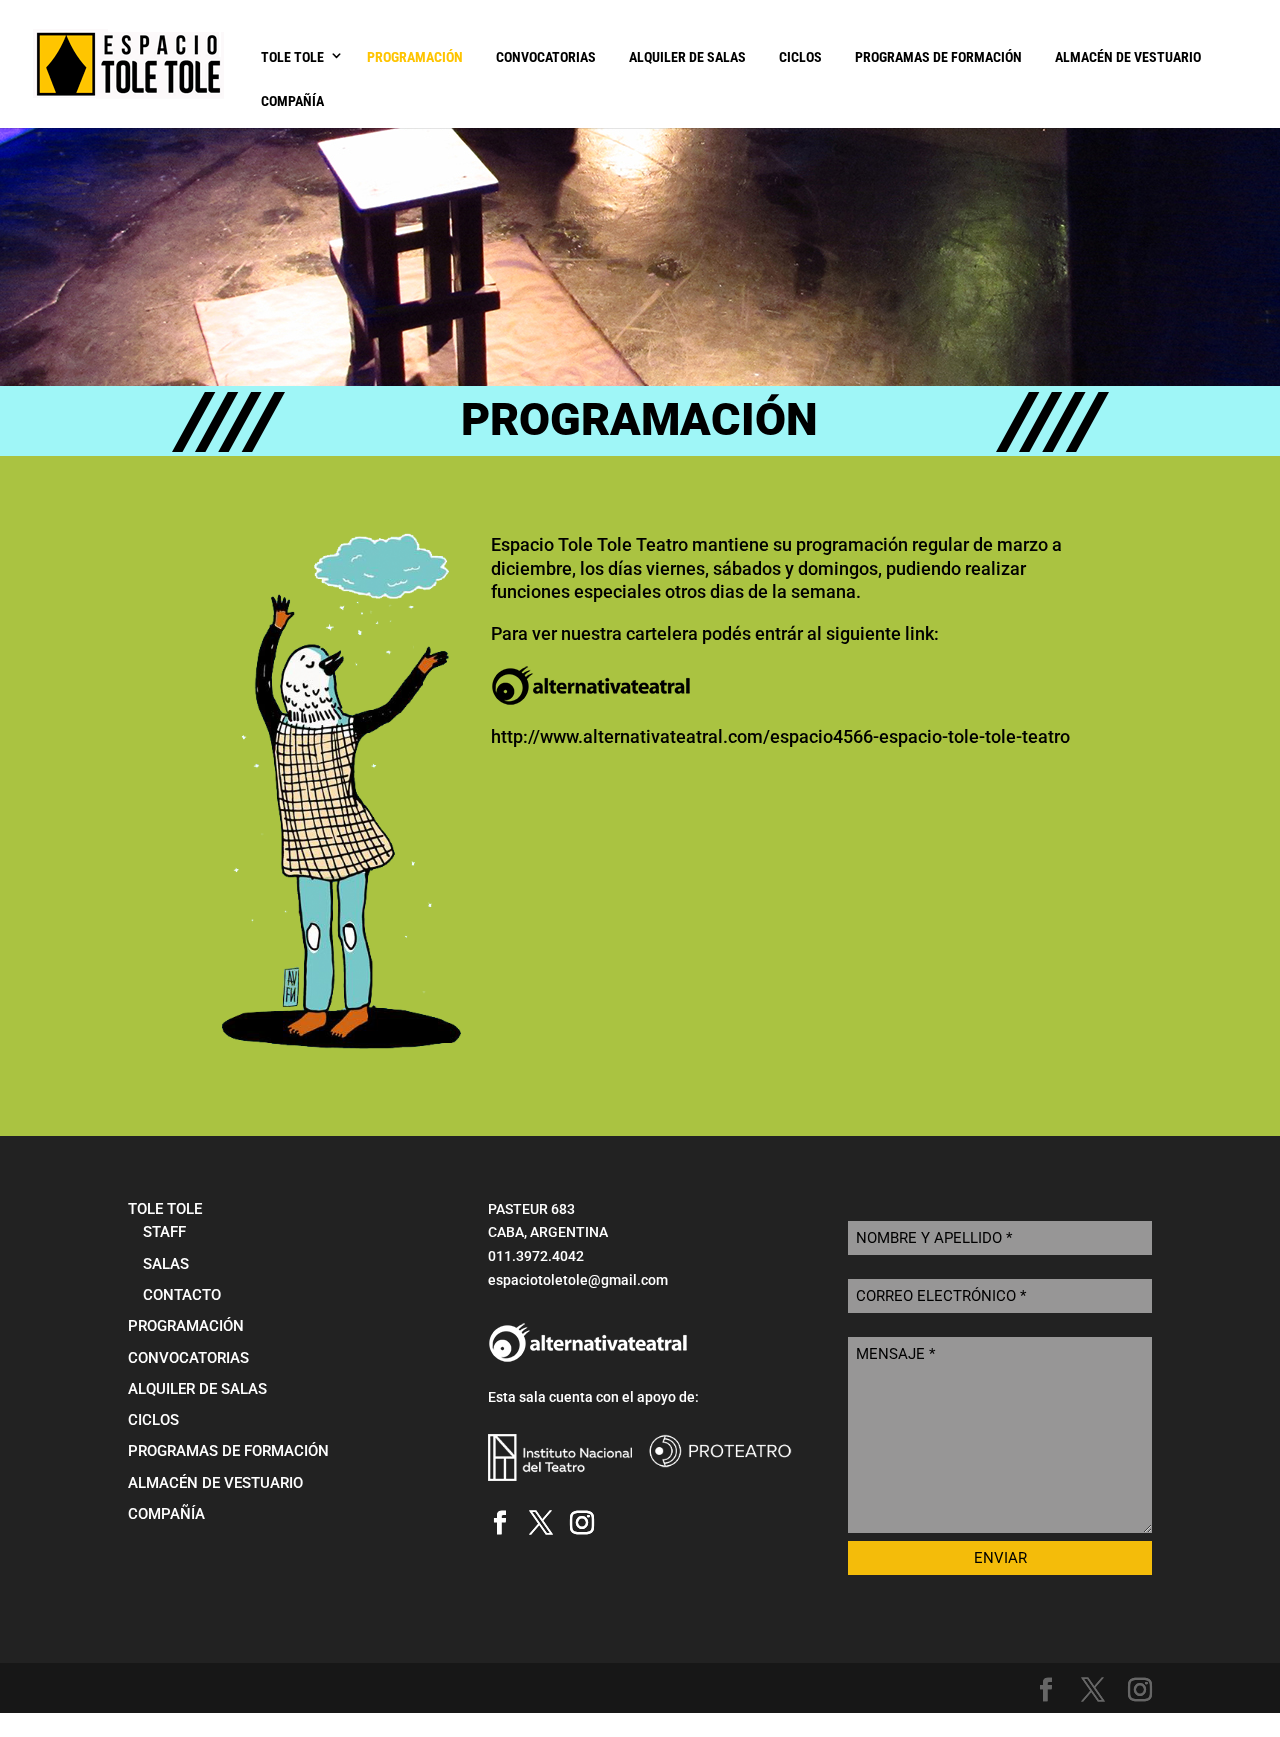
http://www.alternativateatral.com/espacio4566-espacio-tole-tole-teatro (780, 736)
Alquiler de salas (687, 57)
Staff (164, 1232)
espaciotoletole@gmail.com (578, 1280)
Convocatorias (546, 57)
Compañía (292, 101)
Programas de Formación (938, 57)
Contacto (182, 1295)
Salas (166, 1264)
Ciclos (800, 57)
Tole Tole (292, 57)
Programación (415, 57)
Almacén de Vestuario (1128, 57)
